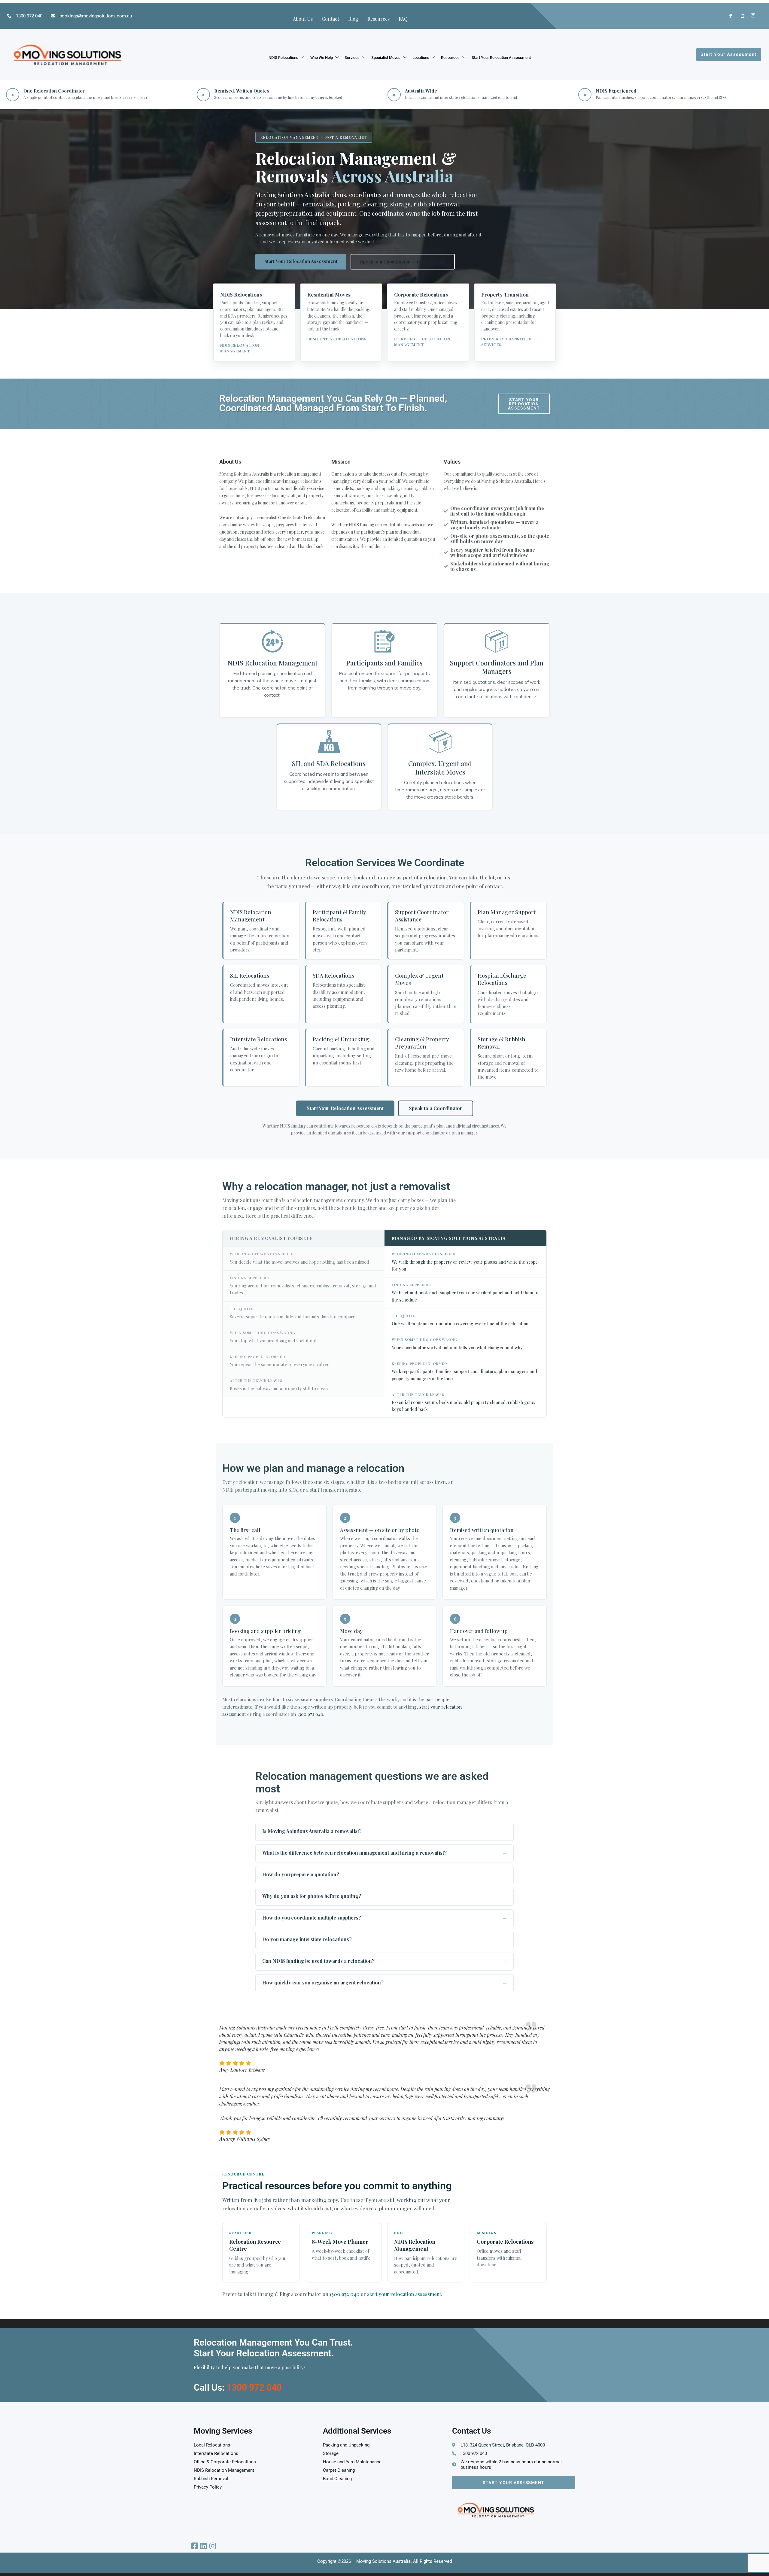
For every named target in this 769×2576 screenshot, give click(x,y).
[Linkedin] (204, 2546)
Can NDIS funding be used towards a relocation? (318, 1961)
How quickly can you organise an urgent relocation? (323, 1982)
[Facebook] (728, 16)
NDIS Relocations (283, 58)
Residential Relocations (337, 339)
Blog (353, 19)
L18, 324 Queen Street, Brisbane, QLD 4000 (503, 2445)
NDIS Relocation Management (272, 663)
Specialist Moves (386, 58)
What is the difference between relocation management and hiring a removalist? (354, 1853)
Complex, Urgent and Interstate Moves (440, 768)
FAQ (403, 19)
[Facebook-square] (195, 2546)
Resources (378, 19)
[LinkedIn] (740, 16)
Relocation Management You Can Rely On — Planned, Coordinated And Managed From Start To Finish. (333, 403)
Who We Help (322, 58)
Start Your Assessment (514, 2483)
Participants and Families (384, 663)
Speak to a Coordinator (436, 1108)
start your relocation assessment (404, 2294)
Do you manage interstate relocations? (307, 1939)
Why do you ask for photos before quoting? (312, 1896)
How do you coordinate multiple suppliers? (312, 1918)
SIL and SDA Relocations (329, 763)
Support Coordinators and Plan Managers (497, 667)
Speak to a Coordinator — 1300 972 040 (403, 262)
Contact (330, 19)
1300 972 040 (29, 16)
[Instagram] (752, 16)
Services (352, 58)
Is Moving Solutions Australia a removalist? (312, 1831)
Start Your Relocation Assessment (501, 58)
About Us (303, 19)
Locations (421, 58)
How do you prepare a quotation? (301, 1874)
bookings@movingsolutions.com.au (96, 16)
